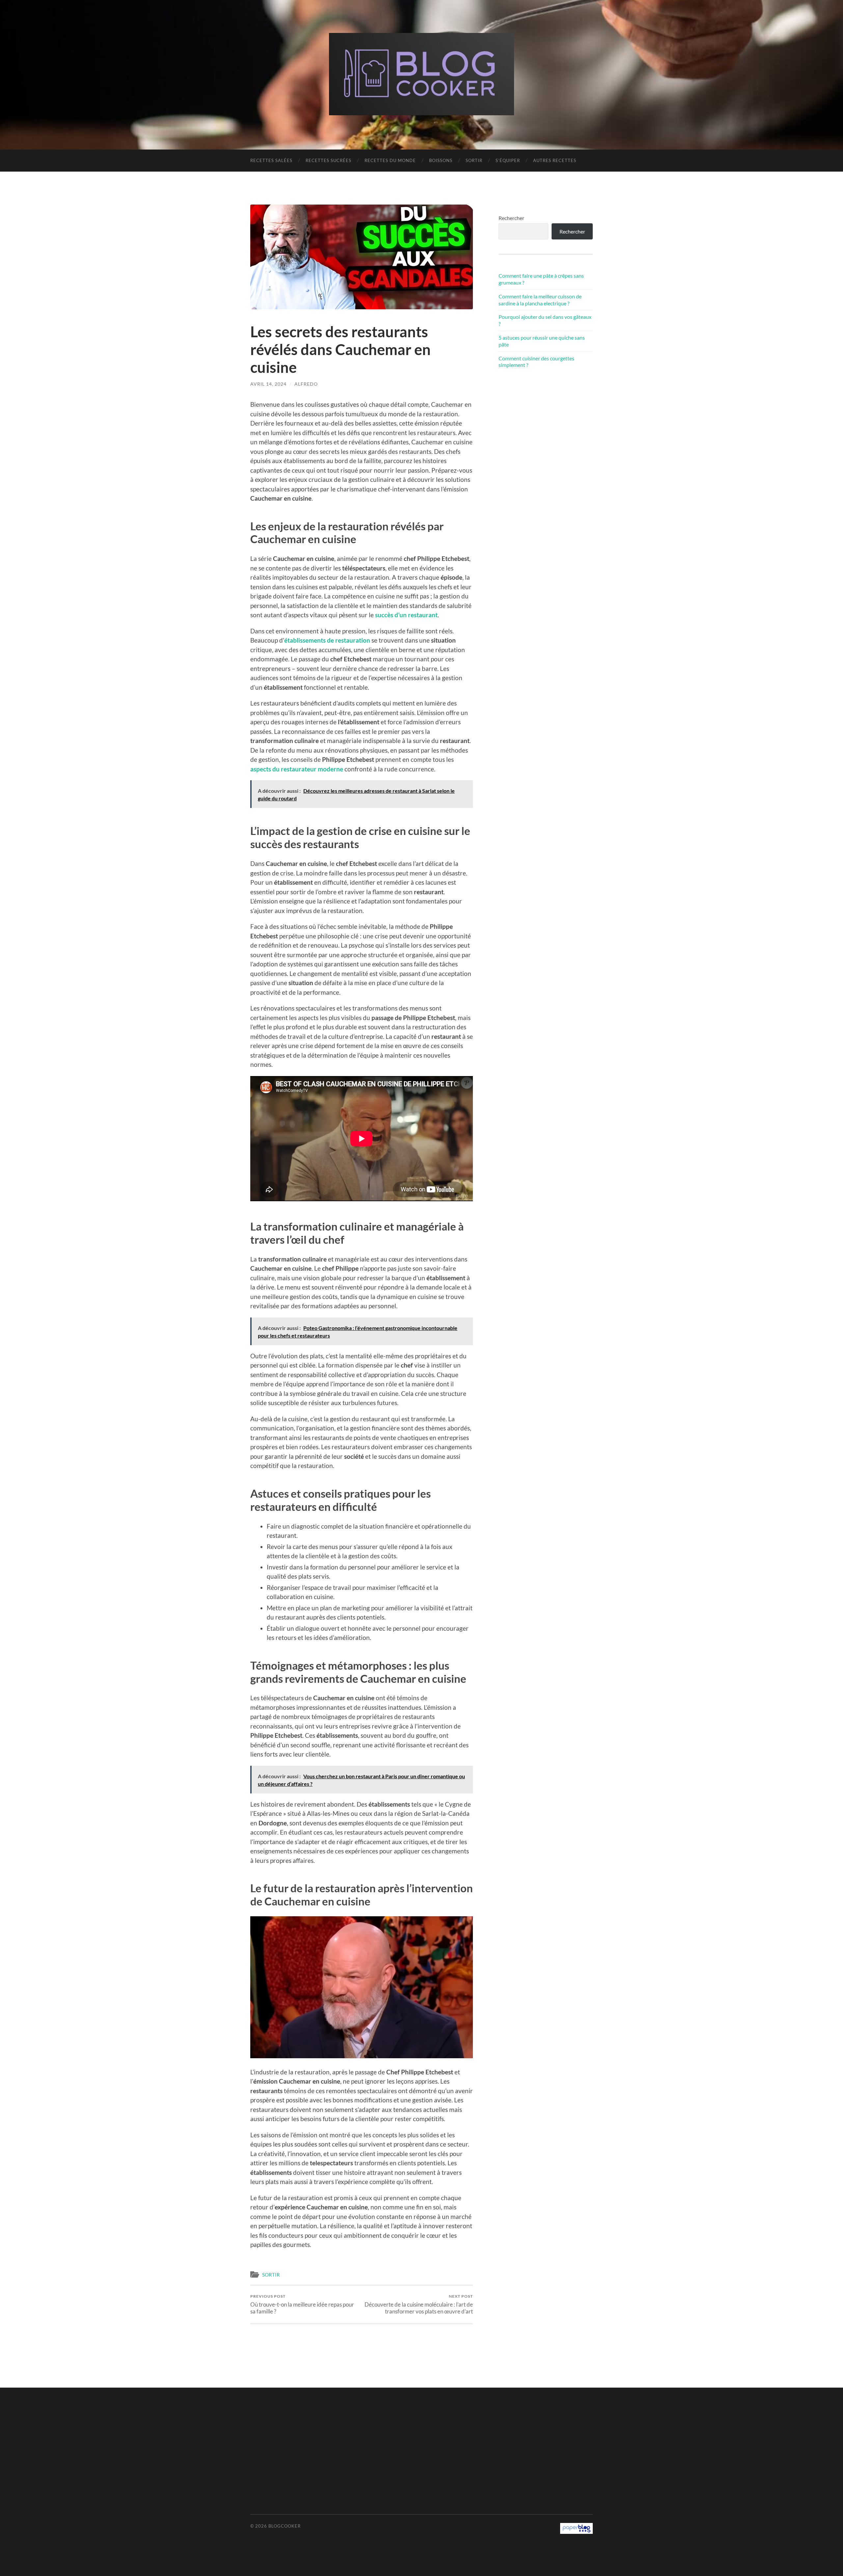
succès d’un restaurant (406, 615)
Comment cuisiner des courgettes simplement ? (536, 362)
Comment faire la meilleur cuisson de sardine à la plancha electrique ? (540, 300)
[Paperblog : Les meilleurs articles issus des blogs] (576, 2532)
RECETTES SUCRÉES (328, 160)
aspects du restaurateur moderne (297, 769)
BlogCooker (285, 2526)
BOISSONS (441, 160)
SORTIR (474, 160)
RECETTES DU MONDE (390, 160)
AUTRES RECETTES (555, 160)
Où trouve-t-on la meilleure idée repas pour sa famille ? (302, 2304)
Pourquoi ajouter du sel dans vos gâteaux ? (545, 320)
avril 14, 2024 (268, 384)
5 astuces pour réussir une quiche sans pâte (542, 341)
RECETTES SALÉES (271, 160)
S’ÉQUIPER (508, 160)
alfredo (306, 384)
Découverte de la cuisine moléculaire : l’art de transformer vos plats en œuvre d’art (419, 2304)
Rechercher (511, 218)
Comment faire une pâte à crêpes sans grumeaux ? (541, 279)
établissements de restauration (327, 640)
